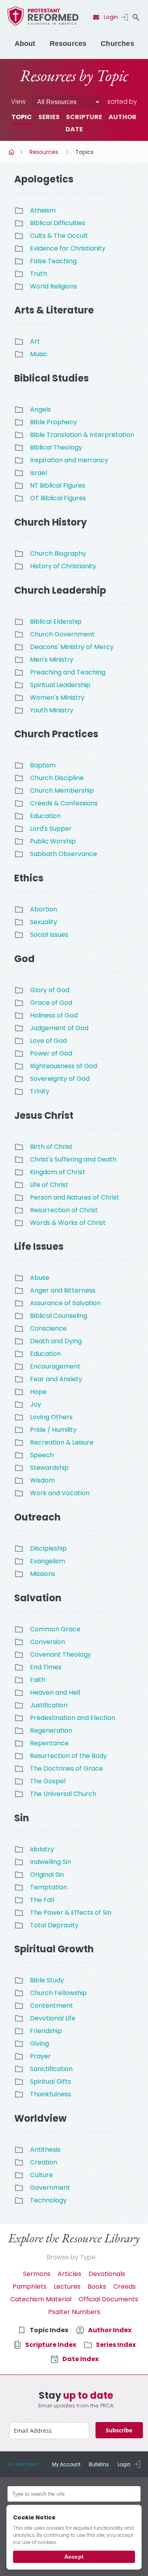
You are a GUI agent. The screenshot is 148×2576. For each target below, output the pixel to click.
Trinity (40, 1091)
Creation (44, 2162)
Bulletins (99, 2464)
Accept (74, 2557)
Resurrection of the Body (68, 1756)
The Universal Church (63, 1794)
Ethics (29, 878)
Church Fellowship (58, 1993)
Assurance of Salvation (65, 1303)
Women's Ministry (57, 698)
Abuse (40, 1278)
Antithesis (45, 2150)
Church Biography (58, 553)
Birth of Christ (51, 1147)
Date (74, 129)
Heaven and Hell (55, 1692)
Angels (40, 409)
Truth (38, 274)
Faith (38, 1680)
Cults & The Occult (59, 236)
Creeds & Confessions (64, 803)
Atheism (43, 210)
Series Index (116, 2345)
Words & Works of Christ (68, 1223)
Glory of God (50, 990)
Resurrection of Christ (64, 1210)
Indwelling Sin (51, 1862)
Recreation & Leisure (62, 1442)
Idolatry (42, 1849)
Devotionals (107, 2274)
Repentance (49, 1743)
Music (39, 354)
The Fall (42, 1900)
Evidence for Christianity (68, 248)
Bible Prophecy (53, 422)
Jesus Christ (44, 1115)
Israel (38, 473)
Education (45, 816)
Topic (22, 117)
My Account (66, 2464)
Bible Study (47, 1980)
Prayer (40, 2056)
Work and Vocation (60, 1493)
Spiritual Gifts (51, 2081)
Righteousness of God (64, 1066)
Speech (42, 1455)
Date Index (81, 2359)
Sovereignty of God (60, 1079)
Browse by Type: (72, 2257)
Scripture (84, 117)
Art (35, 341)
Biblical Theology (56, 447)
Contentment (52, 2006)
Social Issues (49, 935)
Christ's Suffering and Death (73, 1159)
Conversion (48, 1642)
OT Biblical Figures (58, 498)
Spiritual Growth (54, 1949)
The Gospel (48, 1781)
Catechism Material (41, 2299)
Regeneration (51, 1730)
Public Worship (53, 841)
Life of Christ (49, 1185)
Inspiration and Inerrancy (69, 460)
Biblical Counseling (59, 1316)
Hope (38, 1392)
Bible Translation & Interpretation (82, 435)
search (136, 17)
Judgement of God (59, 1028)
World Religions (53, 286)
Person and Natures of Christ (75, 1197)
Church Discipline (57, 778)
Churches (117, 44)
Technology (48, 2200)
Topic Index (49, 2330)
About (25, 44)
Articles (69, 2274)
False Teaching (53, 261)
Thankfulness (51, 2094)
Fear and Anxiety (56, 1379)
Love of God (48, 1041)
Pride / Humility (53, 1430)
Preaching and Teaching (68, 672)
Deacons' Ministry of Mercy (72, 647)
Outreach (37, 1517)
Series (49, 117)
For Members (23, 2464)
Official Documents (108, 2299)
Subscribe (119, 2430)
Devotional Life (53, 2018)
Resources (68, 44)
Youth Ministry (52, 710)
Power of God (51, 1053)
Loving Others (51, 1417)
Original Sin (47, 1875)
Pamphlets (30, 2287)
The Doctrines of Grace (67, 1768)
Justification (49, 1705)
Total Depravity (54, 1925)
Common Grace (55, 1629)
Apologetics (44, 179)
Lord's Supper (51, 829)
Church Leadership (60, 590)
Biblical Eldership (56, 622)
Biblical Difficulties (58, 223)
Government (50, 2188)
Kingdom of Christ (58, 1172)
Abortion (44, 909)
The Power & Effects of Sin (71, 1913)
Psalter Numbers (74, 2312)
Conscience (48, 1328)
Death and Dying (56, 1341)
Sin (22, 1818)
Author (123, 117)
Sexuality (44, 922)
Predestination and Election (73, 1718)
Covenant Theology (61, 1654)
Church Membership (62, 791)
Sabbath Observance (64, 854)
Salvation (38, 1598)
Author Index (110, 2330)
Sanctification (51, 2069)
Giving (39, 2044)
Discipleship (48, 1548)
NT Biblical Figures (58, 485)
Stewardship (49, 1468)
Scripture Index (51, 2345)
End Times (46, 1667)
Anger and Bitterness (63, 1290)
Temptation (49, 1887)
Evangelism (48, 1561)
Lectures (67, 2287)
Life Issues (39, 1246)
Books (97, 2287)
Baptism (43, 765)
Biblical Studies (52, 378)
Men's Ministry (52, 660)
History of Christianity (63, 566)
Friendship (46, 2031)
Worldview (40, 2118)
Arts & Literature (54, 310)
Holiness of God (54, 1015)
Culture (41, 2175)
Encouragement (55, 1366)
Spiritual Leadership (60, 685)
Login (111, 17)
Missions (43, 1574)
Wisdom (42, 1480)
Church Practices (56, 734)
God (24, 959)
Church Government (62, 634)
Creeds (125, 2287)
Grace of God (51, 1003)
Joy (36, 1404)
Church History (51, 522)
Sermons (37, 2274)
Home (12, 152)
